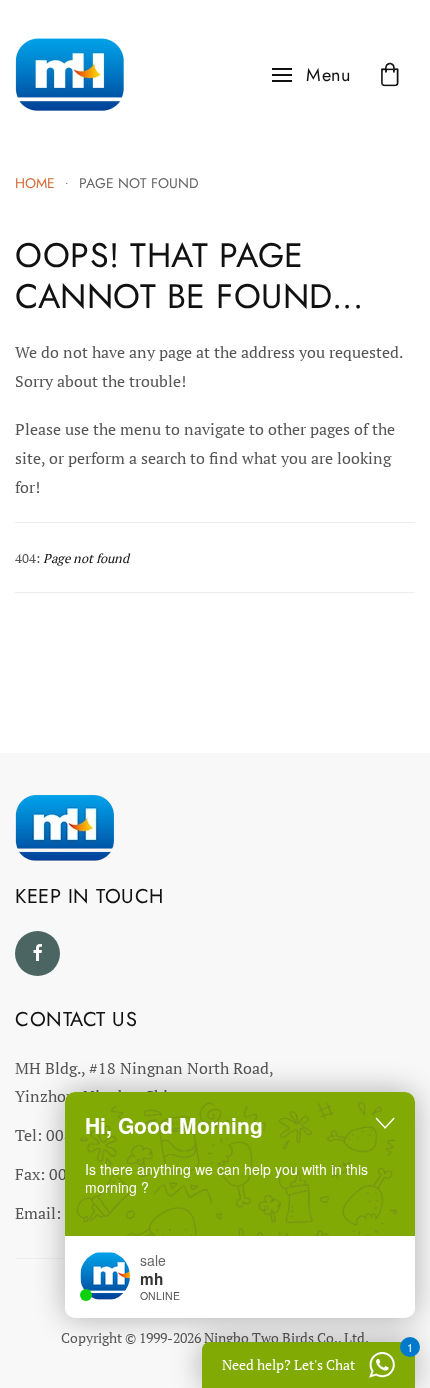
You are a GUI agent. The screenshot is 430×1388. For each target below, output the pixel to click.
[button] (311, 75)
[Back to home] (70, 75)
